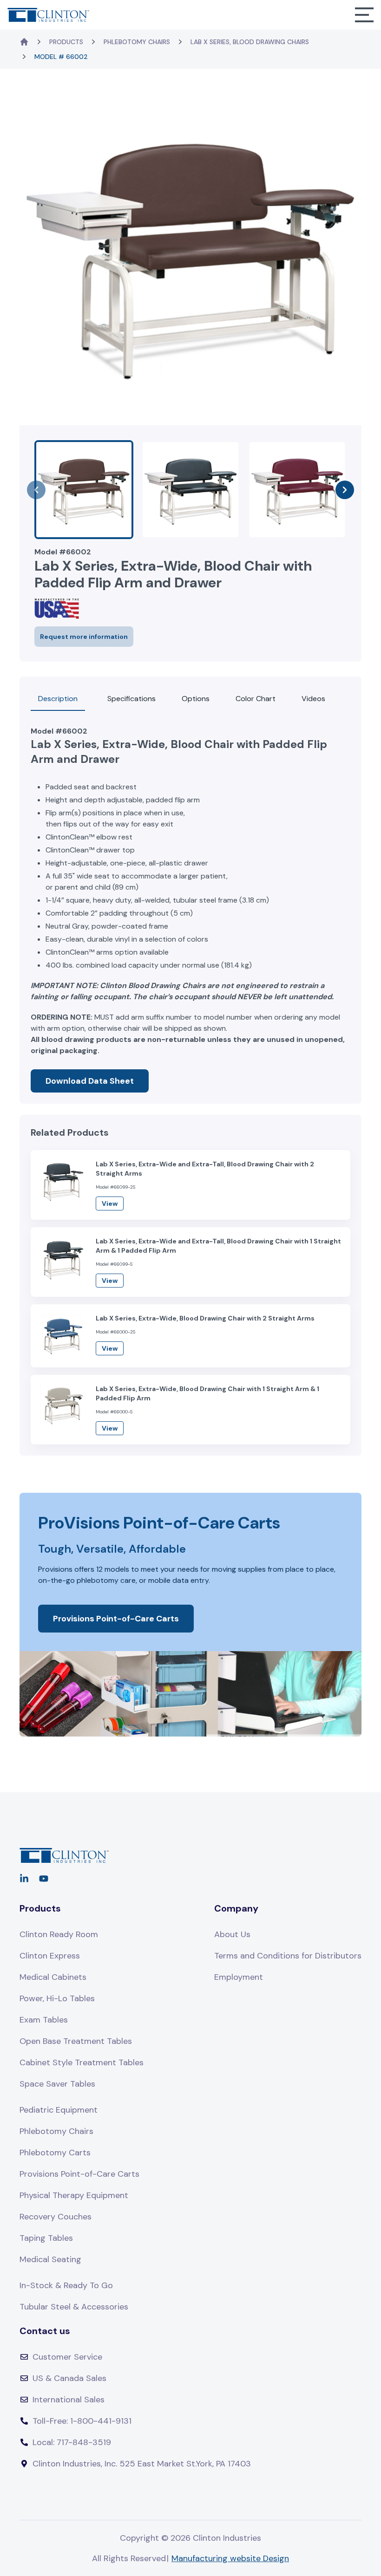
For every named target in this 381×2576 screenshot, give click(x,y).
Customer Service (67, 2357)
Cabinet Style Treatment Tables (82, 2062)
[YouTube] (44, 1879)
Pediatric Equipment (59, 2110)
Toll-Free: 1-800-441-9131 (82, 2421)
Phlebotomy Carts (55, 2153)
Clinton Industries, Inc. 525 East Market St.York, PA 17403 (142, 2464)
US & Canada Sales (69, 2378)
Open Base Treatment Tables (76, 2041)
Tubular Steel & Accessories (74, 2307)
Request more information (84, 637)
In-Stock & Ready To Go (66, 2285)
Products (66, 42)
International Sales (69, 2400)
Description (58, 699)
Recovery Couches (56, 2217)
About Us (232, 1934)
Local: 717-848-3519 (72, 2442)
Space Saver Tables (57, 2084)
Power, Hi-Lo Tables (57, 1998)
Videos (313, 699)
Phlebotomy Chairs (137, 42)
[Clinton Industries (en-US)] (48, 15)
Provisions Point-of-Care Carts (116, 1619)
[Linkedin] (24, 1879)
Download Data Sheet (90, 1081)
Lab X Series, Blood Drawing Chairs (250, 42)
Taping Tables (46, 2238)
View (110, 1203)
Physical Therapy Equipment (74, 2195)
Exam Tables (44, 2020)
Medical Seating (50, 2259)
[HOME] (24, 42)
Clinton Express (50, 1956)
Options (196, 699)
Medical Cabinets (53, 1977)
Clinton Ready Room (59, 1934)
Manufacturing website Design (230, 2558)
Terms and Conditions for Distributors (288, 1956)
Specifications (131, 699)
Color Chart (256, 699)
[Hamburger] (364, 15)
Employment (239, 1977)
